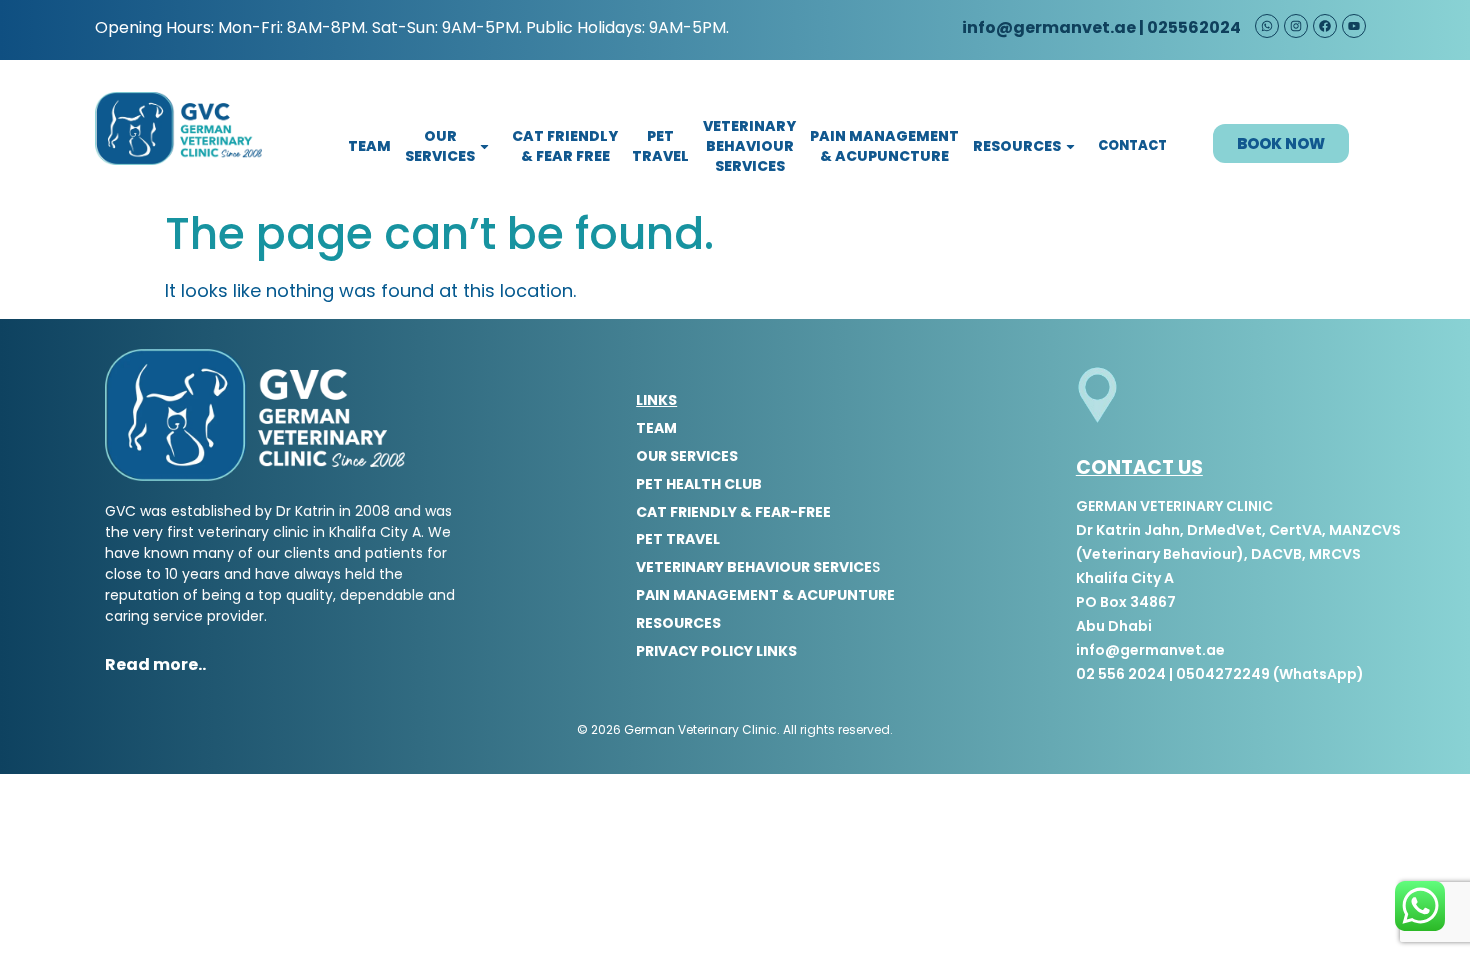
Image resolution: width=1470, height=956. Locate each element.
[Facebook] (1325, 26)
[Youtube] (1354, 26)
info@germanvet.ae (1047, 27)
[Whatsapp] (1267, 26)
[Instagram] (1296, 26)
